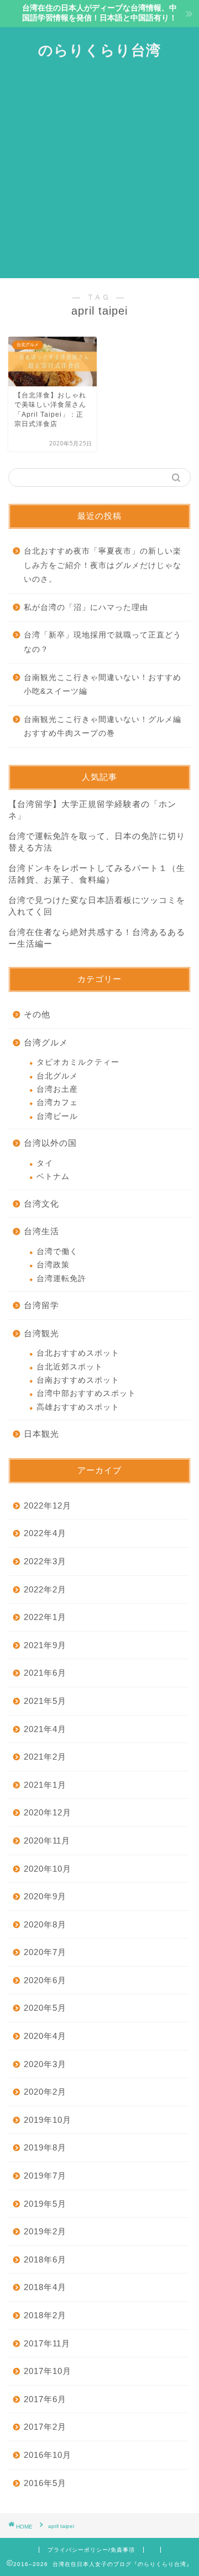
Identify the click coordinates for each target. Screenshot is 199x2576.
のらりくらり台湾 (99, 50)
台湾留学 (41, 1305)
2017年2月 (45, 2427)
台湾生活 (41, 1231)
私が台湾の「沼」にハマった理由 (86, 607)
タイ (45, 1163)
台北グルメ (57, 1076)
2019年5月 (45, 2204)
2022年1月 (45, 1617)
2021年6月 (45, 1673)
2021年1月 (45, 1785)
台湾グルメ (46, 1042)
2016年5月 (45, 2483)
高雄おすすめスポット (78, 1407)
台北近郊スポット (70, 1367)
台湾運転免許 (61, 1279)
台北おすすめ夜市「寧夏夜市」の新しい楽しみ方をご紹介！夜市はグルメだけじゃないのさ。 (103, 565)
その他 (37, 1014)
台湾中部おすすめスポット (86, 1393)
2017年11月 (47, 2343)
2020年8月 (45, 1924)
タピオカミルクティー (78, 1062)
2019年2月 (45, 2231)
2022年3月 (45, 1561)
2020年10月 (48, 1869)
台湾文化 (41, 1204)
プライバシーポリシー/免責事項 (91, 2550)
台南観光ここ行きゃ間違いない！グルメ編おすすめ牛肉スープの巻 (103, 727)
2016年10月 (48, 2455)
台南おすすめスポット (78, 1380)
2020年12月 (48, 1812)
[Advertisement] (99, 173)
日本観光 (41, 1434)
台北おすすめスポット (78, 1353)
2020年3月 (45, 2064)
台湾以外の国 (50, 1143)
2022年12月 (48, 1505)
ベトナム (53, 1177)
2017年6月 (45, 2399)
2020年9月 (45, 1896)
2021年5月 (45, 1701)
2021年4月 (45, 1729)
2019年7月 (45, 2176)
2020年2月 (45, 2092)
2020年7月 (45, 1952)
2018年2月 (45, 2315)
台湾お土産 (57, 1089)
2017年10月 (48, 2371)
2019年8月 (45, 2147)
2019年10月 (48, 2120)
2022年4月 (45, 1533)
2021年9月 (45, 1645)
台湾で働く (57, 1252)
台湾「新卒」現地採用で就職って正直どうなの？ (103, 642)
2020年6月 (45, 1980)
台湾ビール (57, 1116)
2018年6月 (45, 2259)
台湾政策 (53, 1265)
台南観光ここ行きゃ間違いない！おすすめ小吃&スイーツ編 (103, 685)
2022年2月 (45, 1589)
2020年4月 (45, 2036)
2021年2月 (45, 1757)
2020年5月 (45, 2008)
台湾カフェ (57, 1103)
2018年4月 (45, 2287)
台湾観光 (41, 1333)
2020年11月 (47, 1841)
